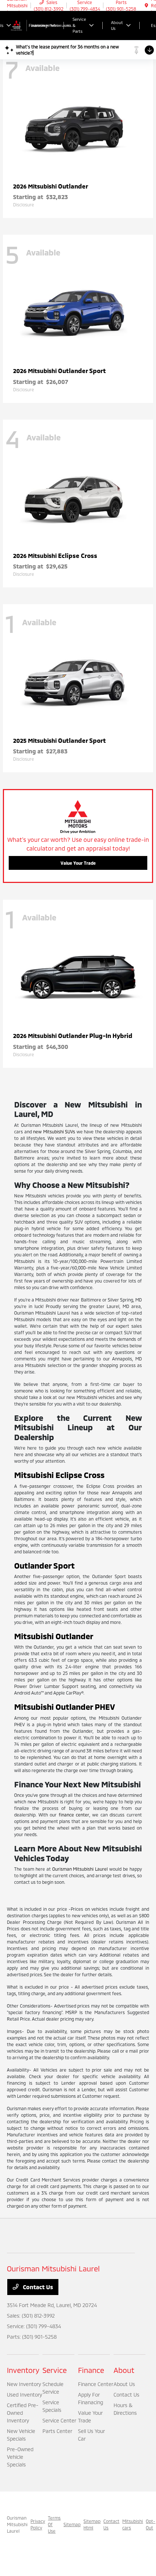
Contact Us (37, 2287)
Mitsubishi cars (133, 2524)
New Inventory (24, 2384)
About (124, 2370)
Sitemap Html (92, 2524)
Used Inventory (24, 2395)
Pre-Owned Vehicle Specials (20, 2457)
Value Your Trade (78, 863)
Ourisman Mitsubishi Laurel (80, 1869)
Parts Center (57, 2431)
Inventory (23, 2370)
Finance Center (96, 2384)
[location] (146, 5)
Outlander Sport (44, 1565)
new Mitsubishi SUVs (54, 1132)
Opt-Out (151, 2524)
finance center (74, 1815)
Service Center (59, 2420)
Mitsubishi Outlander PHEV (65, 1707)
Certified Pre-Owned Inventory (23, 2413)
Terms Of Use (54, 2524)
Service (55, 2370)
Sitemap (72, 2524)
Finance (91, 2370)
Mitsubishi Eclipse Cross (59, 1475)
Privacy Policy (38, 2524)
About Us (124, 2384)
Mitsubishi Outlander (54, 1636)
